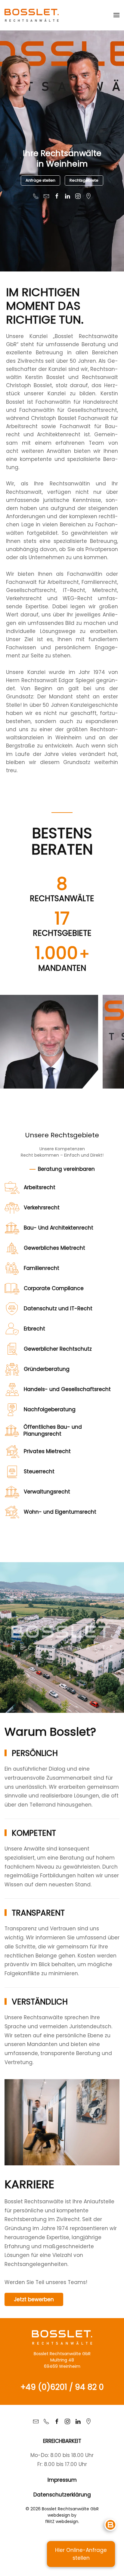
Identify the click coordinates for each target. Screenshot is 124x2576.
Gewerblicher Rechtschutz (62, 1349)
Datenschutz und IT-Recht (62, 1309)
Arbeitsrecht (62, 1188)
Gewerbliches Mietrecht (62, 1248)
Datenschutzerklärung (62, 2495)
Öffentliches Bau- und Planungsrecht (62, 1431)
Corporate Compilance (62, 1289)
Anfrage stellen (40, 180)
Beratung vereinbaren (66, 1169)
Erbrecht (62, 1329)
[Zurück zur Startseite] (32, 15)
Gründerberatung (62, 1369)
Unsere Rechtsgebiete (62, 1135)
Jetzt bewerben (34, 2299)
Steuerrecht (62, 1472)
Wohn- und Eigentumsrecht (62, 1512)
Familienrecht (62, 1268)
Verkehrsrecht (62, 1208)
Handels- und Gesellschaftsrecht (62, 1390)
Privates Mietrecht (62, 1452)
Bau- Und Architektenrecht (62, 1228)
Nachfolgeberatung (62, 1410)
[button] (116, 15)
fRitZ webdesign (62, 2521)
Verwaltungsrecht (62, 1492)
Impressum (62, 2480)
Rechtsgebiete (84, 180)
